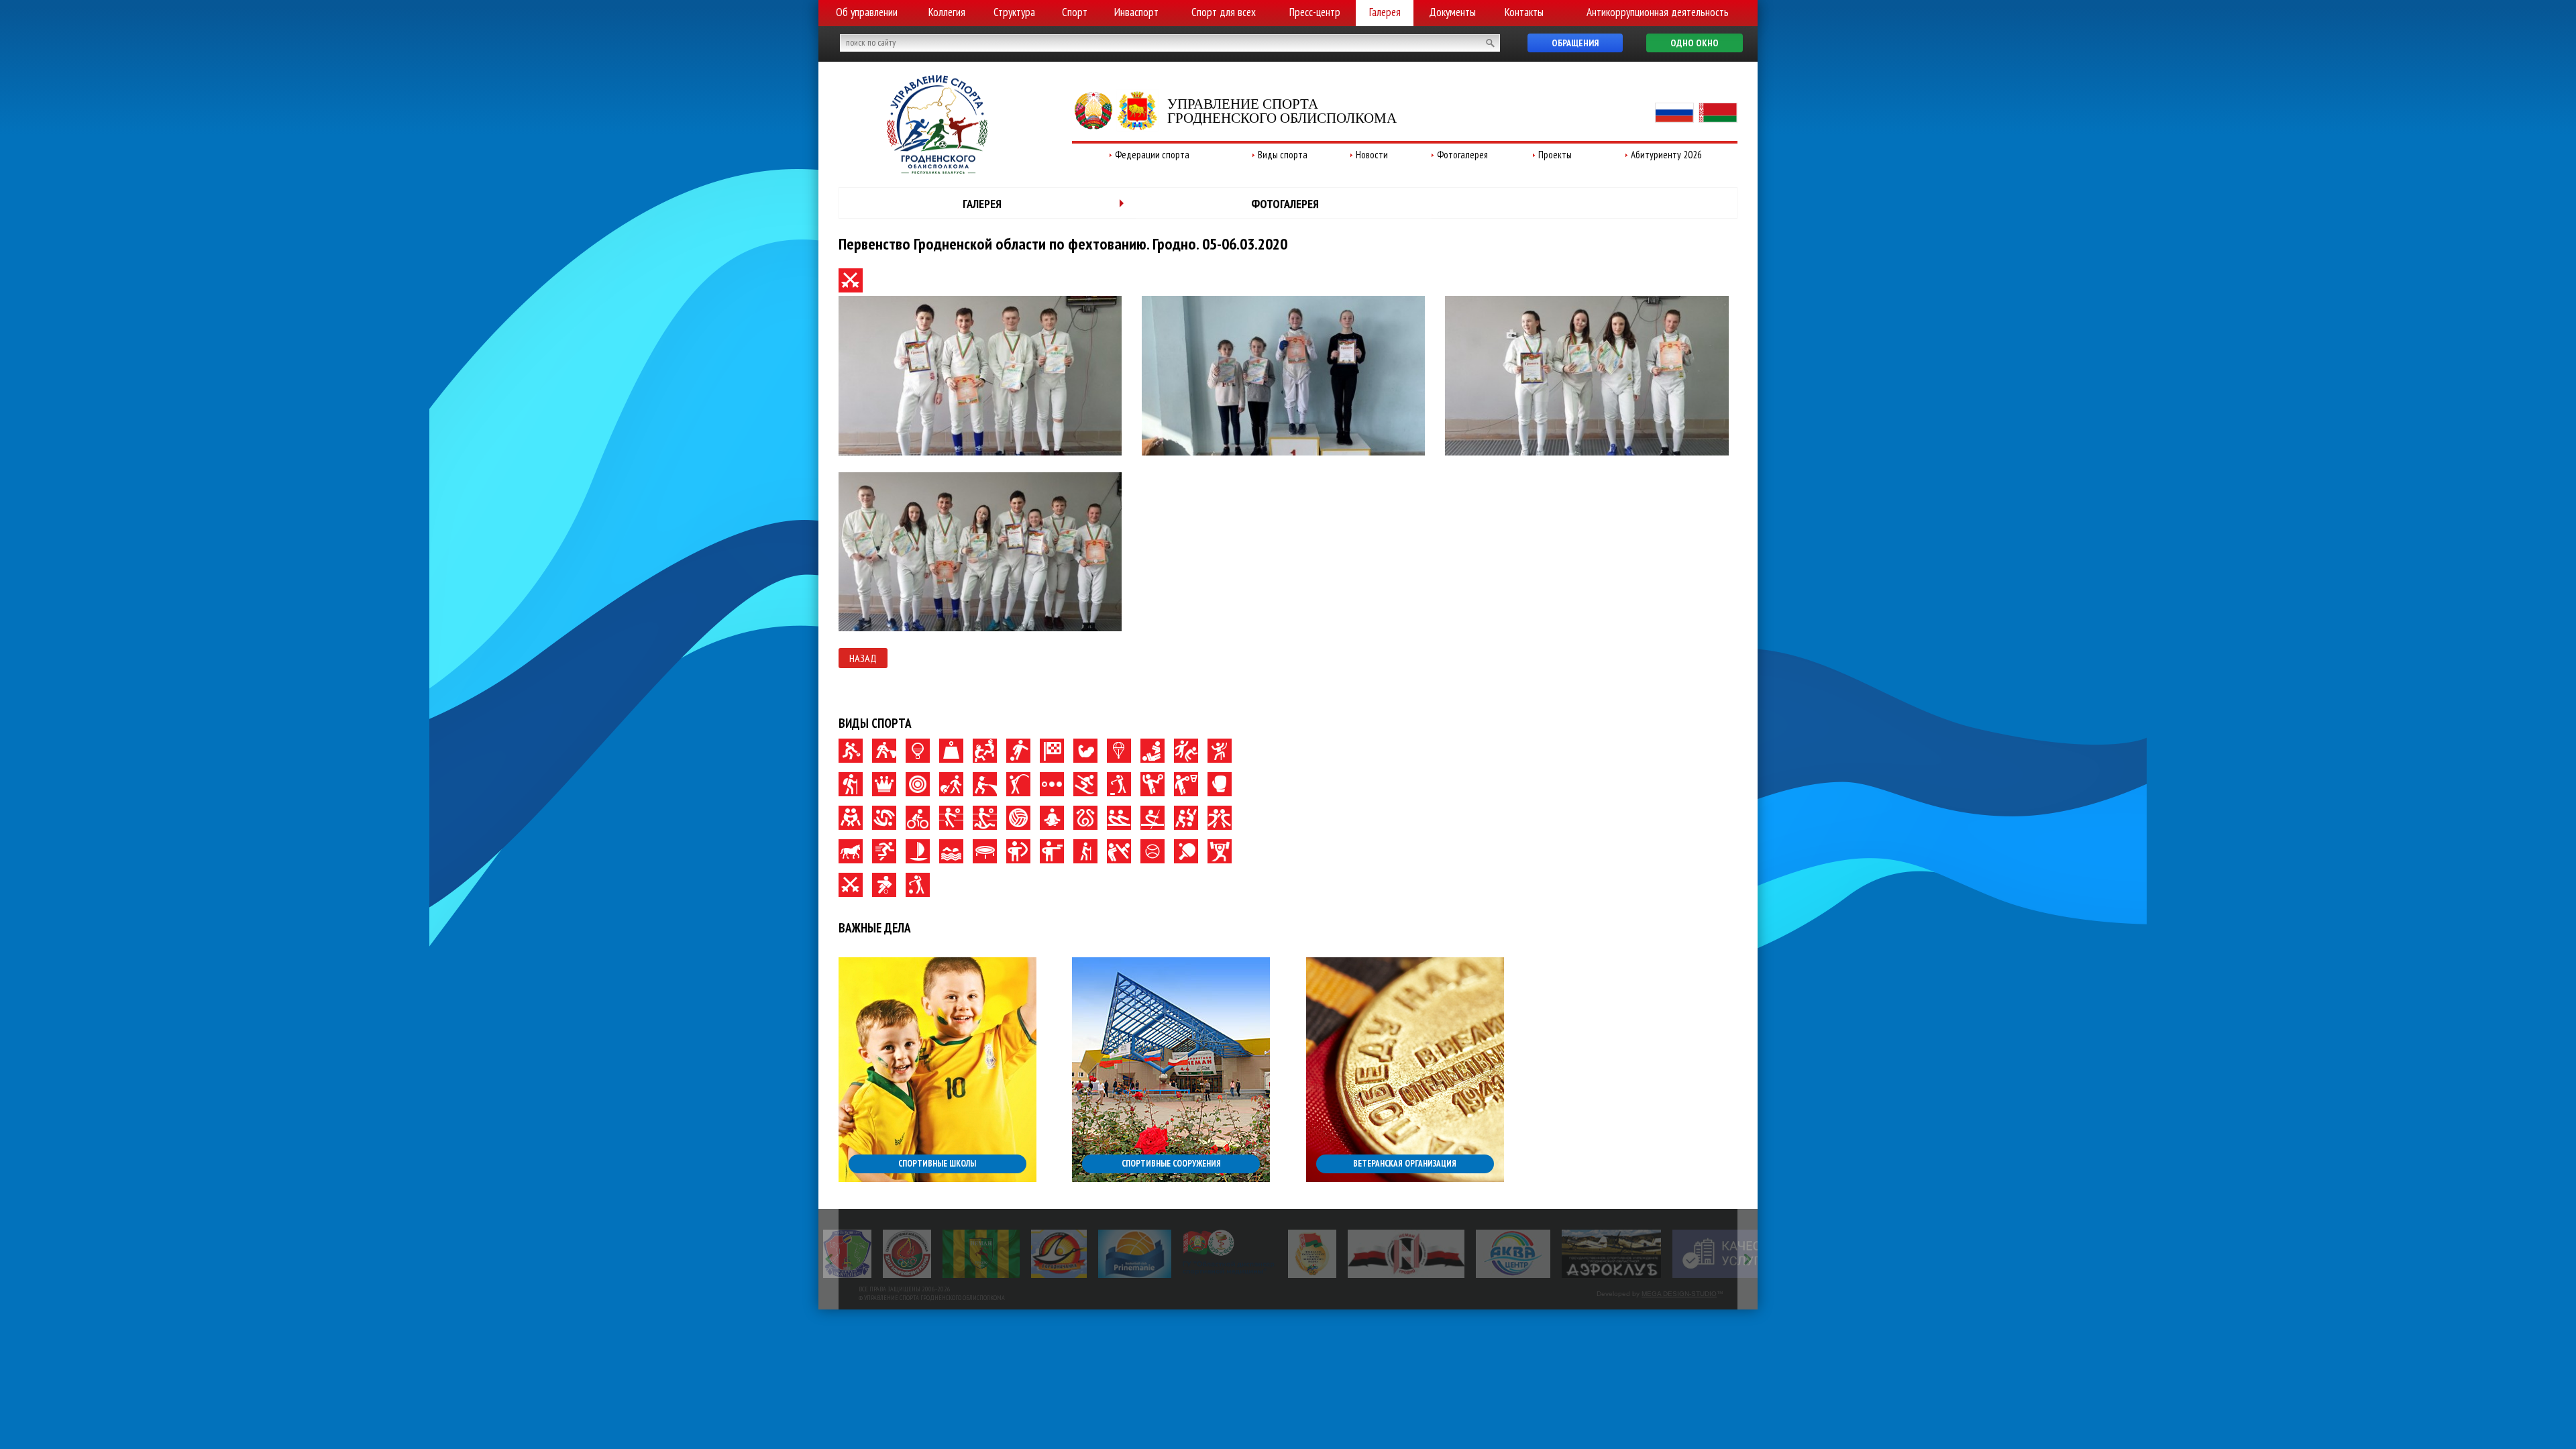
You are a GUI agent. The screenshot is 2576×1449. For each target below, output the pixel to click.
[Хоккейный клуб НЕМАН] (1347, 1254)
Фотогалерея (1462, 155)
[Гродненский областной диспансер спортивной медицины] (1170, 1254)
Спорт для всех (1224, 12)
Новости (1372, 155)
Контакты (1524, 12)
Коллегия (947, 12)
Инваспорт (1136, 12)
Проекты (1555, 155)
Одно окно (1695, 43)
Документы (1452, 12)
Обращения (1575, 43)
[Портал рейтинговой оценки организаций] (1679, 1254)
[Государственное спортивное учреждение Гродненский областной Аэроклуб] (1551, 1254)
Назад (863, 658)
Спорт (1075, 12)
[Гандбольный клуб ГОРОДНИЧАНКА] (999, 1254)
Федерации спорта (1152, 155)
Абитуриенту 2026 (1666, 155)
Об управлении (867, 12)
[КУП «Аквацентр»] (1453, 1254)
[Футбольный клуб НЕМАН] (921, 1254)
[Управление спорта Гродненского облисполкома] (937, 170)
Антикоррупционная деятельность (1658, 12)
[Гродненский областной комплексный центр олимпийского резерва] (847, 1254)
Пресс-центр (1315, 12)
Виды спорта (1283, 155)
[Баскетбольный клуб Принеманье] (1075, 1254)
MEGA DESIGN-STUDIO (1679, 1294)
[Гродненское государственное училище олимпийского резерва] (1252, 1254)
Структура (1014, 12)
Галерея (1385, 12)
